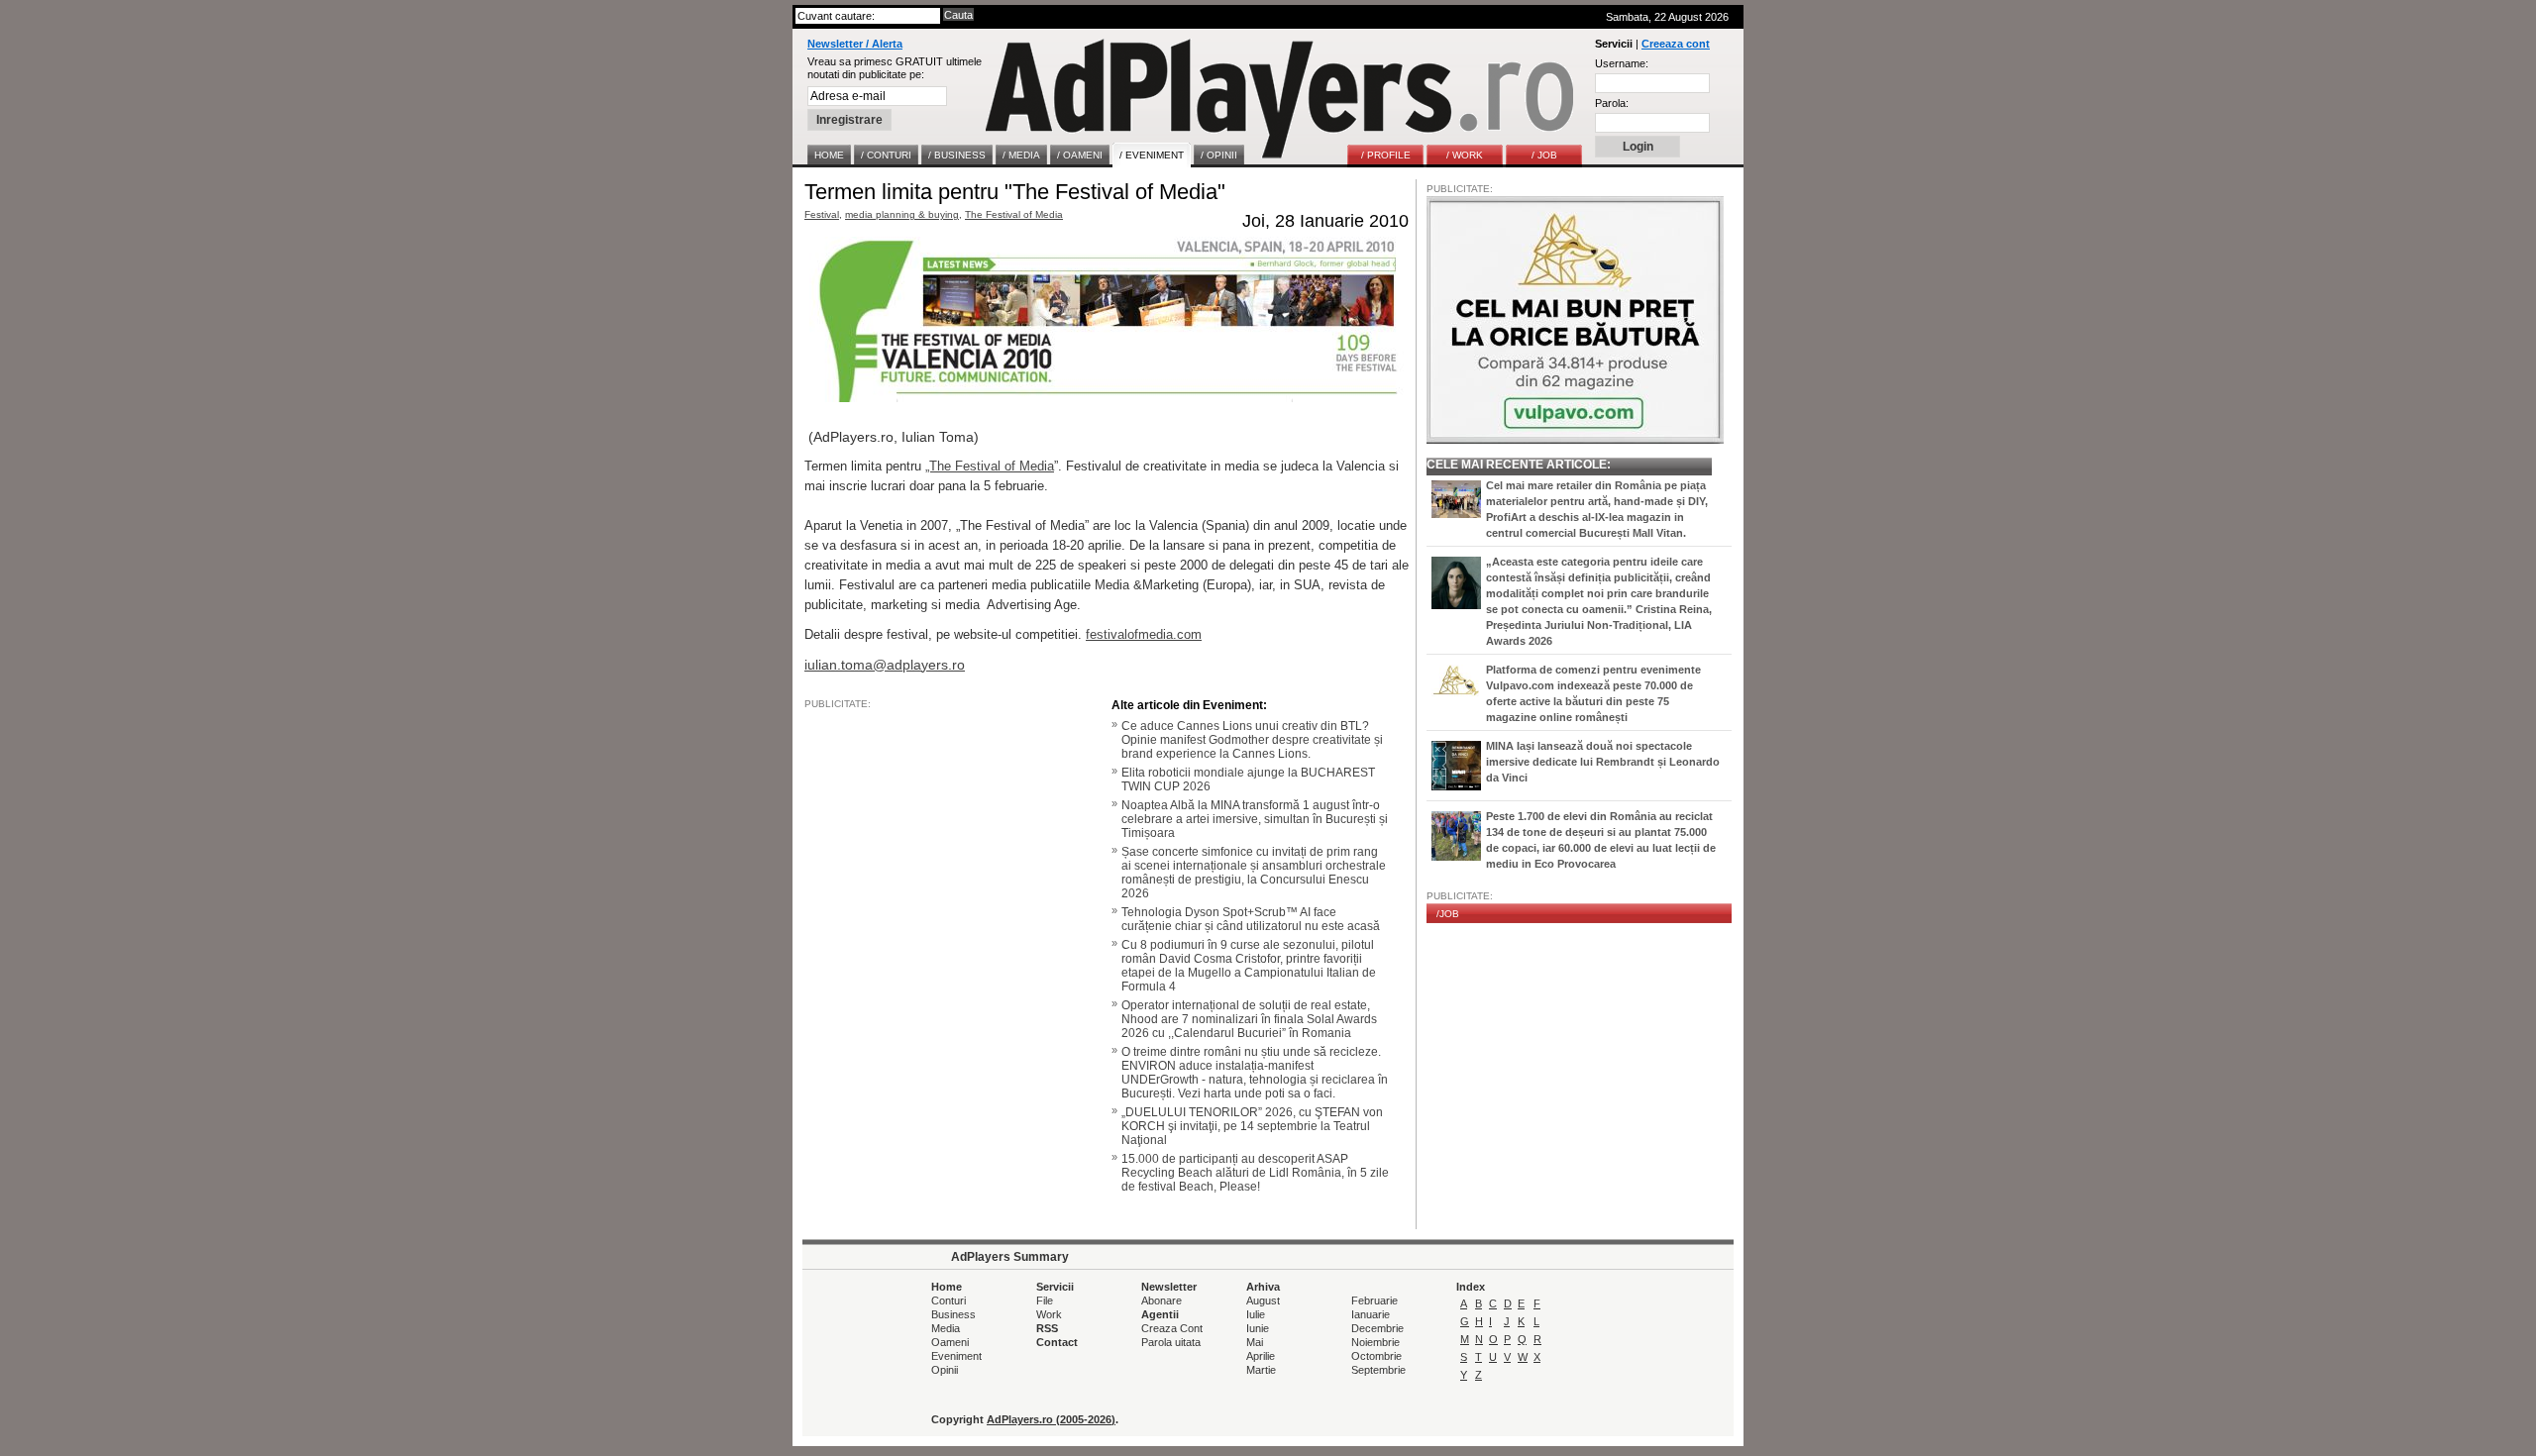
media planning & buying (902, 214)
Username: (1622, 63)
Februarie (1374, 1300)
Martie (1261, 1370)
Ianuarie (1371, 1314)
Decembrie (1377, 1328)
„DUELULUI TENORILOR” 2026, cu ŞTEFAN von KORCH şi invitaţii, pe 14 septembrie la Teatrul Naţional (1252, 1126)
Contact (1057, 1342)
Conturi (949, 1300)
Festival (822, 214)
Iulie (1256, 1314)
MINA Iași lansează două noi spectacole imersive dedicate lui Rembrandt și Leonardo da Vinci (1603, 762)
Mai (1255, 1342)
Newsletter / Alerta (855, 44)
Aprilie (1261, 1356)
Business (953, 1314)
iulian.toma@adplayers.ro (885, 665)
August (1263, 1300)
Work (1049, 1314)
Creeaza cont (1676, 44)
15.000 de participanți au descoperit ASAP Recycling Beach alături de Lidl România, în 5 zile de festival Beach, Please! (1255, 1173)
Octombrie (1376, 1356)
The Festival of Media (1014, 214)
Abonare (1162, 1300)
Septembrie (1378, 1370)
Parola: (1612, 103)
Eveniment (956, 1356)
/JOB (1448, 914)
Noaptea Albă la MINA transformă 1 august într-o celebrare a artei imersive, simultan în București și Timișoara (1255, 819)
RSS (1047, 1328)
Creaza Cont (1172, 1328)
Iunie (1258, 1328)
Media (946, 1328)
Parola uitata (1171, 1342)
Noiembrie (1375, 1342)
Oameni (950, 1342)
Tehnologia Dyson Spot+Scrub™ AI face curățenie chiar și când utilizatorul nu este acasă (1251, 919)
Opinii (945, 1370)
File (1045, 1300)
